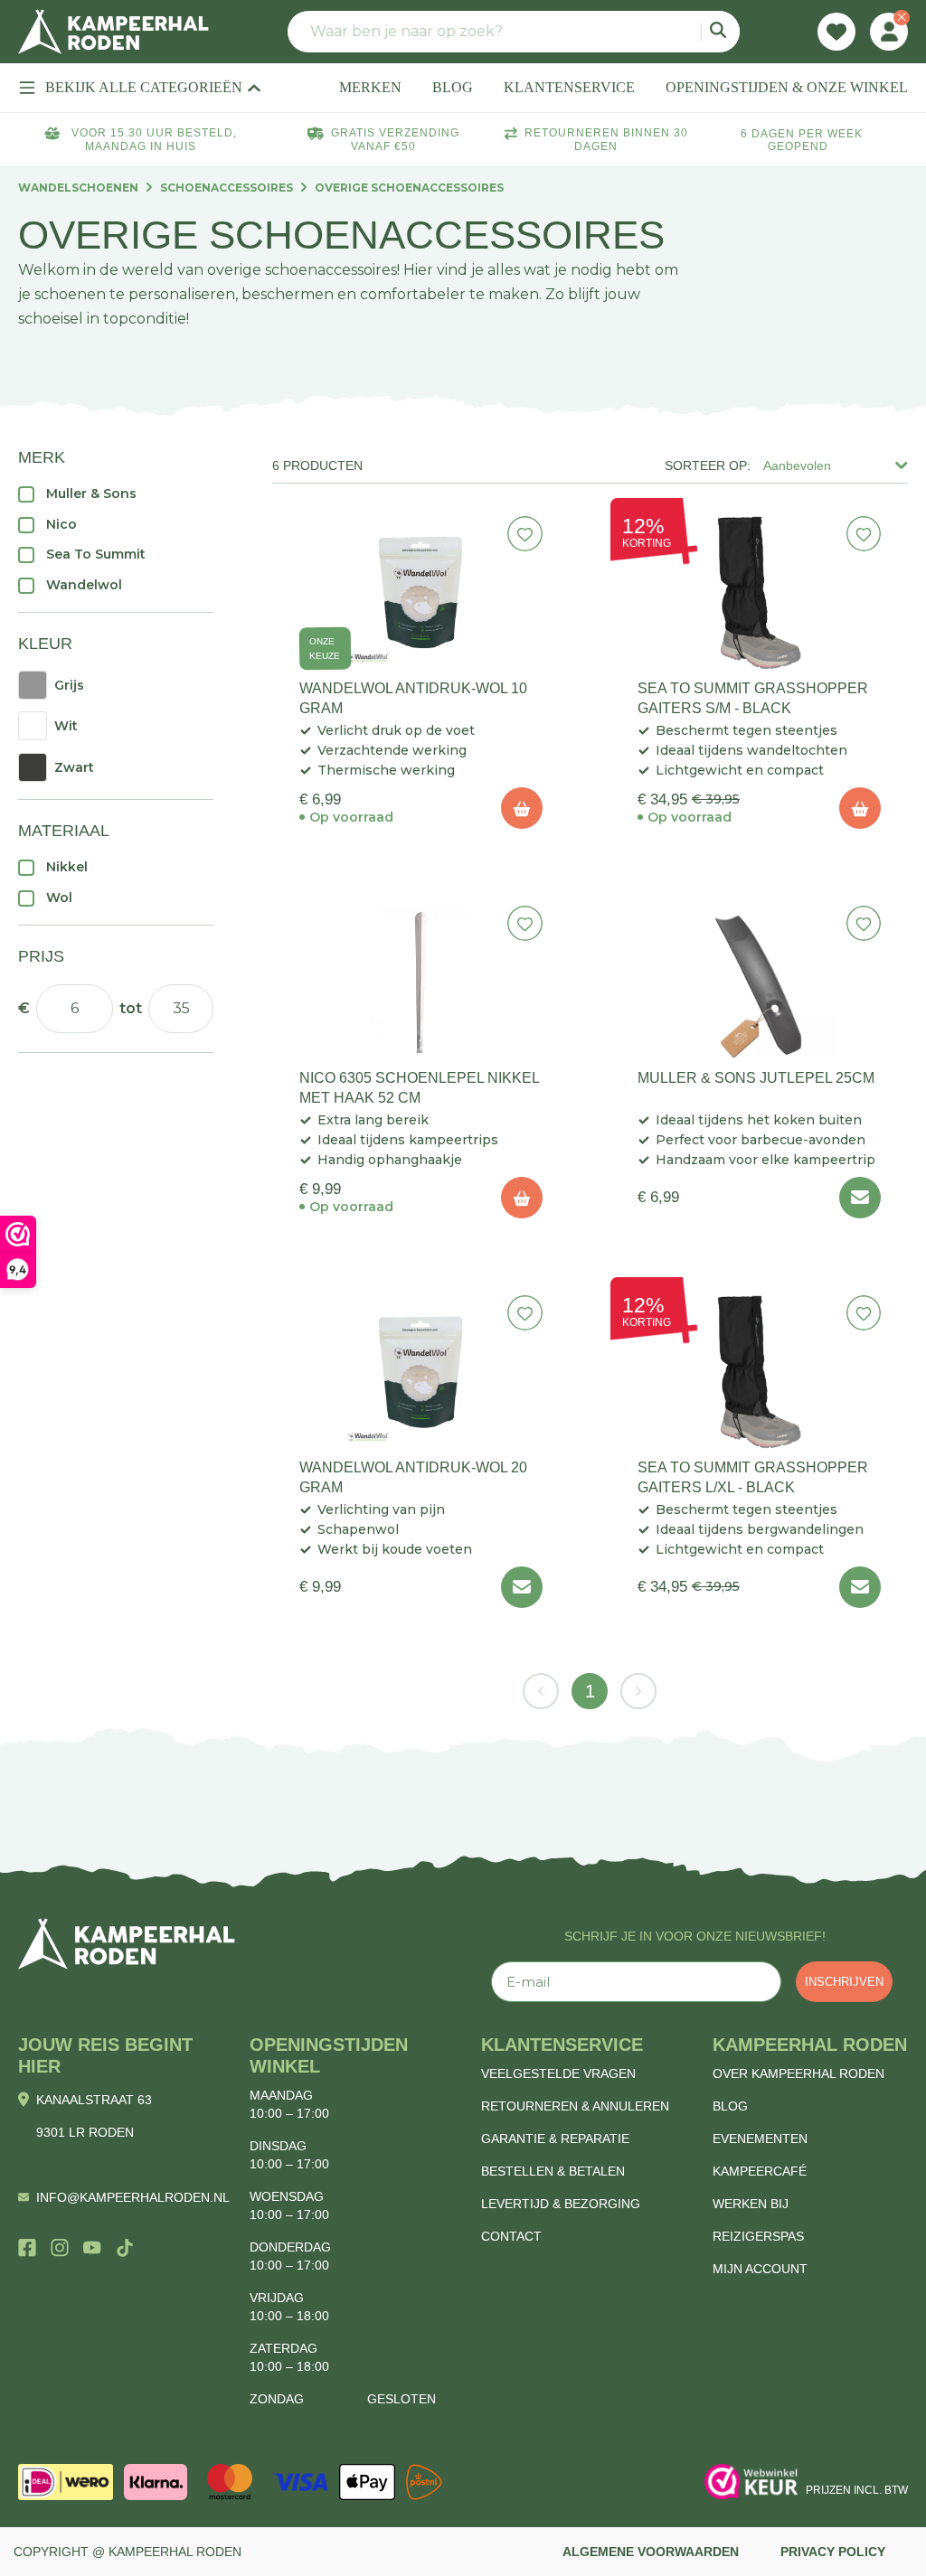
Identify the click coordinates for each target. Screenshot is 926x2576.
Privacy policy (833, 2552)
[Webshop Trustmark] (751, 2482)
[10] (522, 808)
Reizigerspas (758, 2236)
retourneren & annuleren (575, 2106)
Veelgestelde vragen (558, 2073)
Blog (730, 2106)
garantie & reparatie (555, 2139)
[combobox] (514, 32)
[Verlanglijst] (836, 32)
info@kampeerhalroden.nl (133, 2197)
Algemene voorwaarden (651, 2552)
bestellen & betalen (553, 2171)
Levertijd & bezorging (561, 2204)
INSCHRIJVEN (844, 1982)
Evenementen (760, 2139)
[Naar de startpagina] (113, 32)
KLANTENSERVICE (569, 87)
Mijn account (760, 2269)
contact (511, 2236)
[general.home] (127, 1944)
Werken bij (751, 2204)
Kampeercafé (760, 2171)
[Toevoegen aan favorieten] (525, 534)
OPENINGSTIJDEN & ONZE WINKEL (787, 87)
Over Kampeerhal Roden (798, 2073)
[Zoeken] (720, 32)
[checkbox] (116, 494)
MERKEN (370, 87)
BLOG (453, 87)
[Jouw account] (889, 32)
